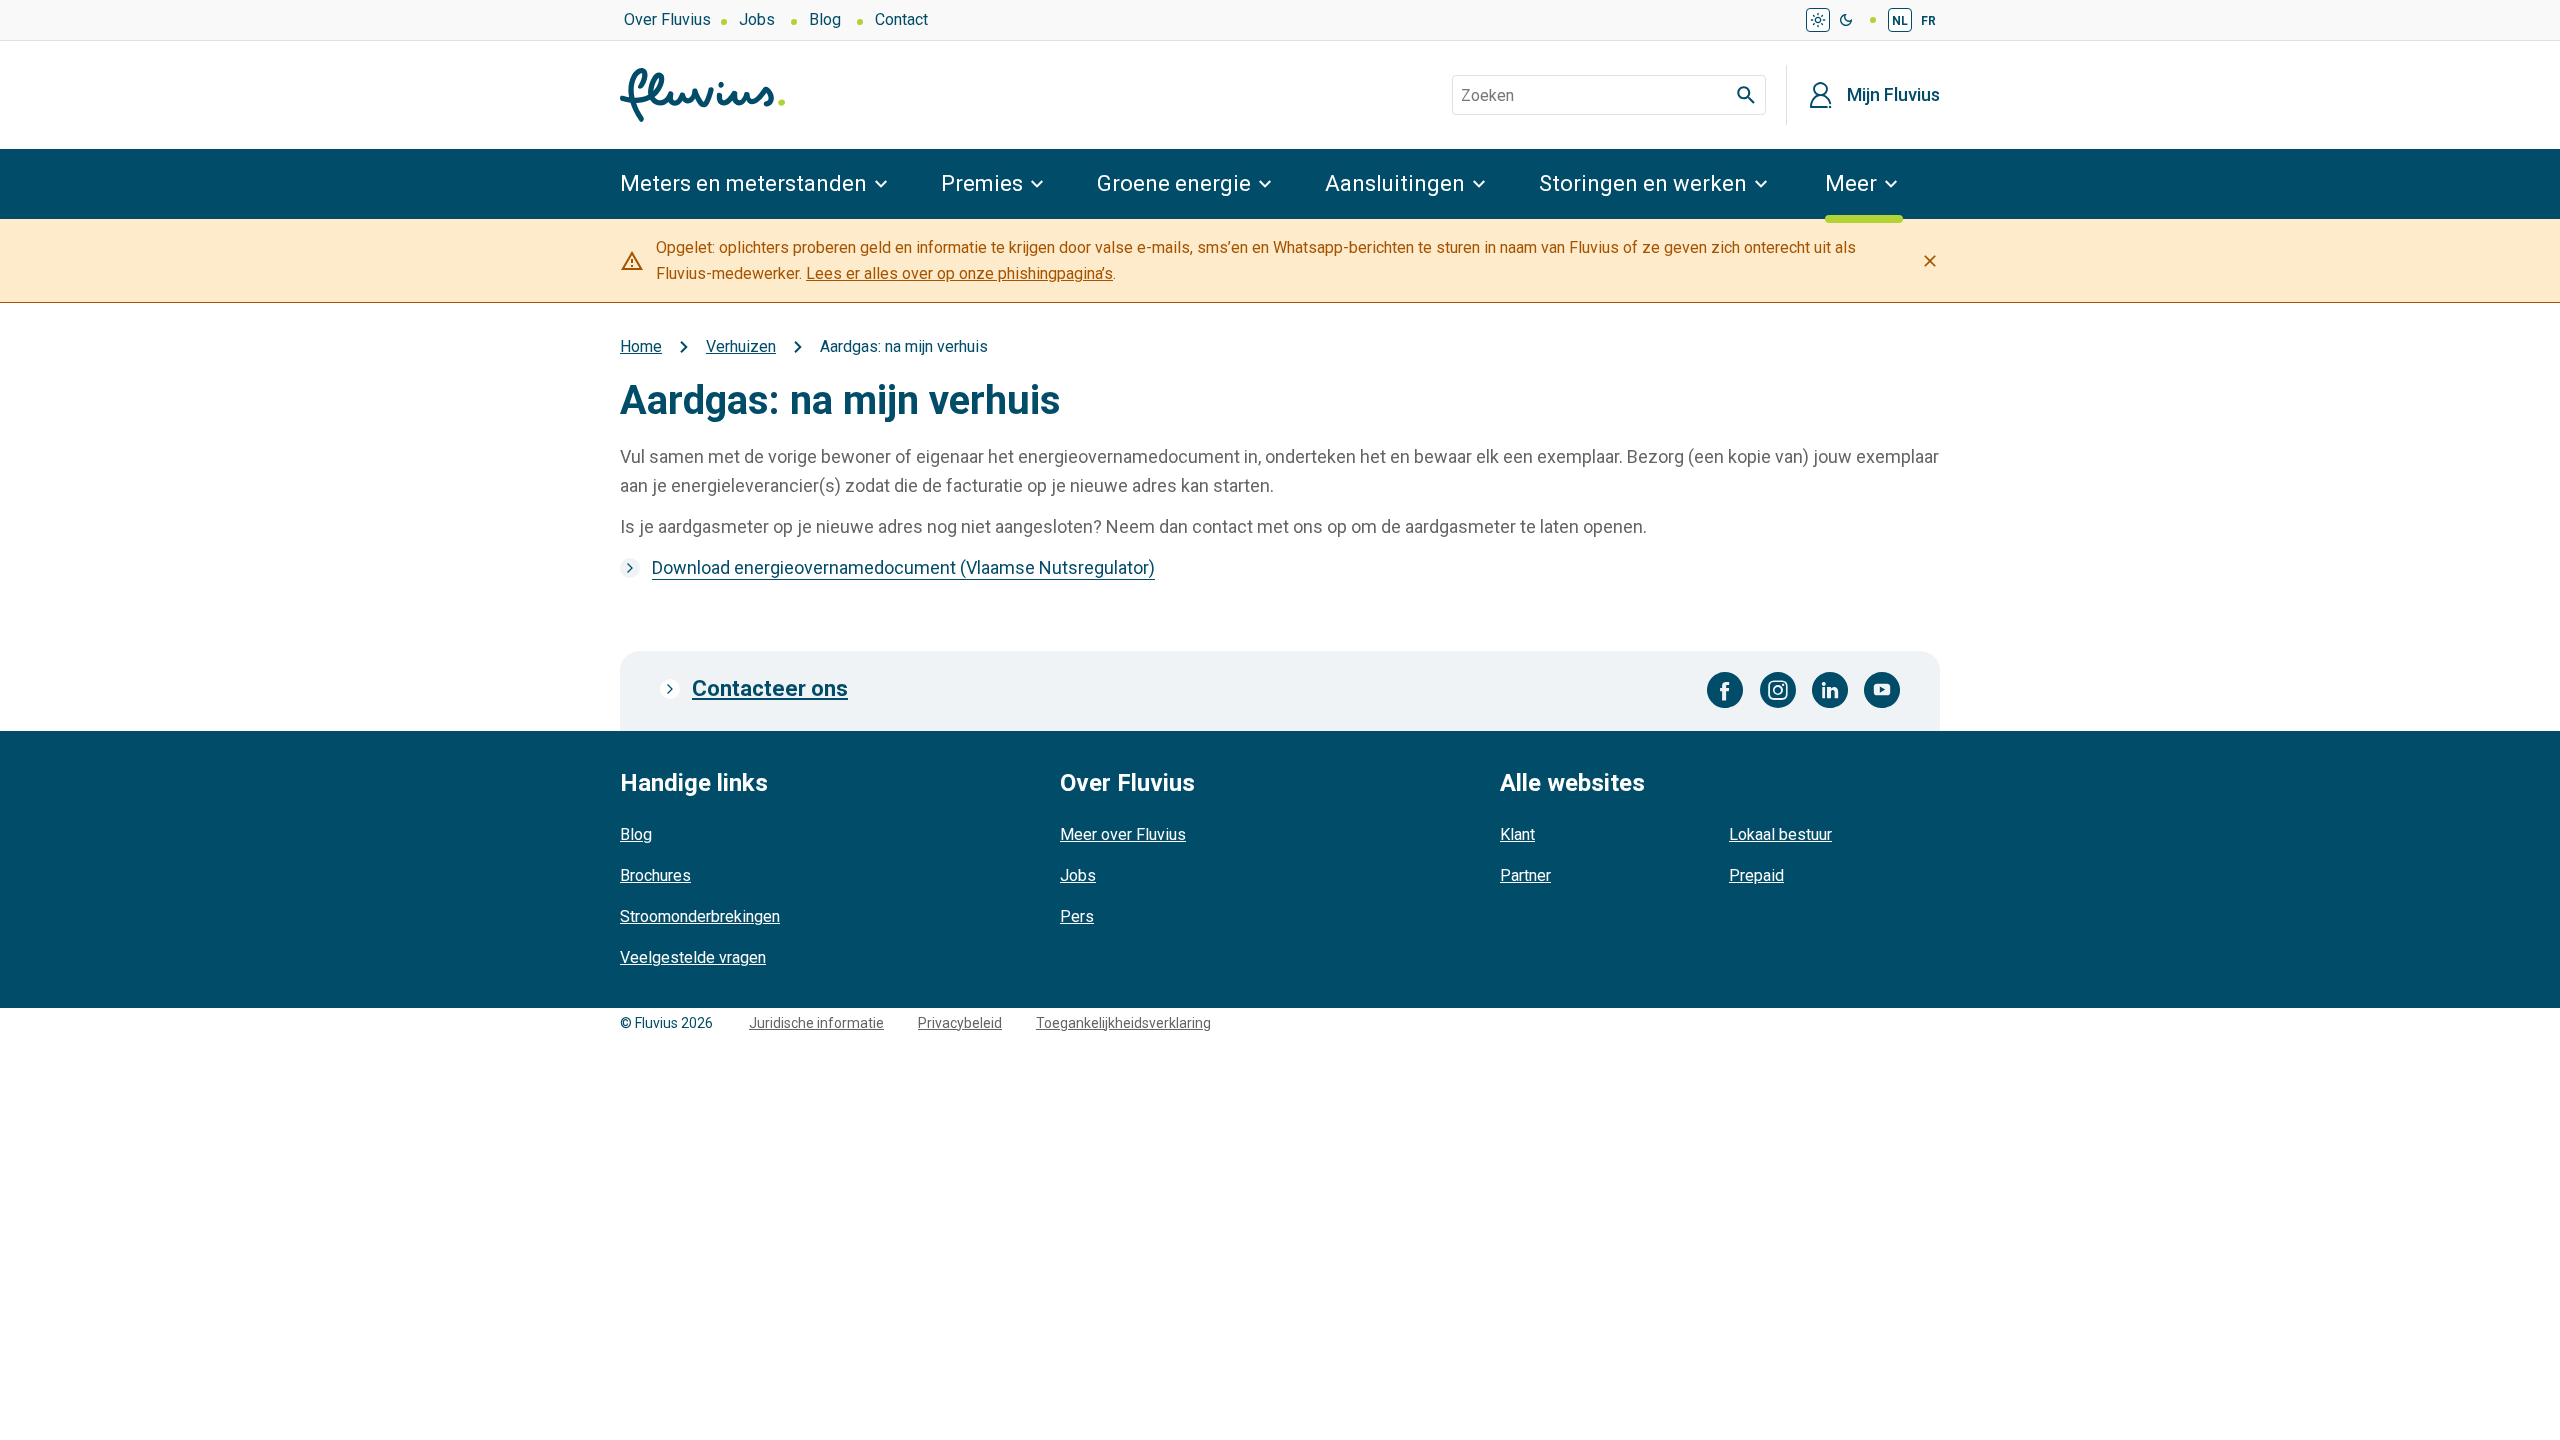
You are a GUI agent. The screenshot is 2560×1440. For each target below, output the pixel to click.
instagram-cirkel (1778, 690)
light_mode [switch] (1818, 20)
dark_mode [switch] (1846, 20)
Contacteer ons (770, 688)
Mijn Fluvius (1893, 95)
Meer (1851, 183)
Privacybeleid (960, 1023)
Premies (982, 183)
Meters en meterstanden (743, 183)
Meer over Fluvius (1123, 834)
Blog (825, 19)
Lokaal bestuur (1780, 834)
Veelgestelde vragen (693, 957)
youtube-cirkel (1882, 690)
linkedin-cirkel (1830, 690)
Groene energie (1174, 183)
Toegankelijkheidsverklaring (1123, 1023)
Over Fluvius (667, 19)
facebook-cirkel (1725, 690)
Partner (1525, 875)
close (1930, 261)
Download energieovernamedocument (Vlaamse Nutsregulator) (903, 567)
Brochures (655, 875)
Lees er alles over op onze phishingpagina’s (959, 273)
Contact (901, 19)
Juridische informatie (816, 1023)
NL (1900, 21)
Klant (1517, 834)
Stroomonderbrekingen (700, 916)
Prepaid (1756, 875)
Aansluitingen (1395, 183)
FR (1928, 21)
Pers (1077, 916)
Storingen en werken (1643, 183)
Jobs (757, 19)
